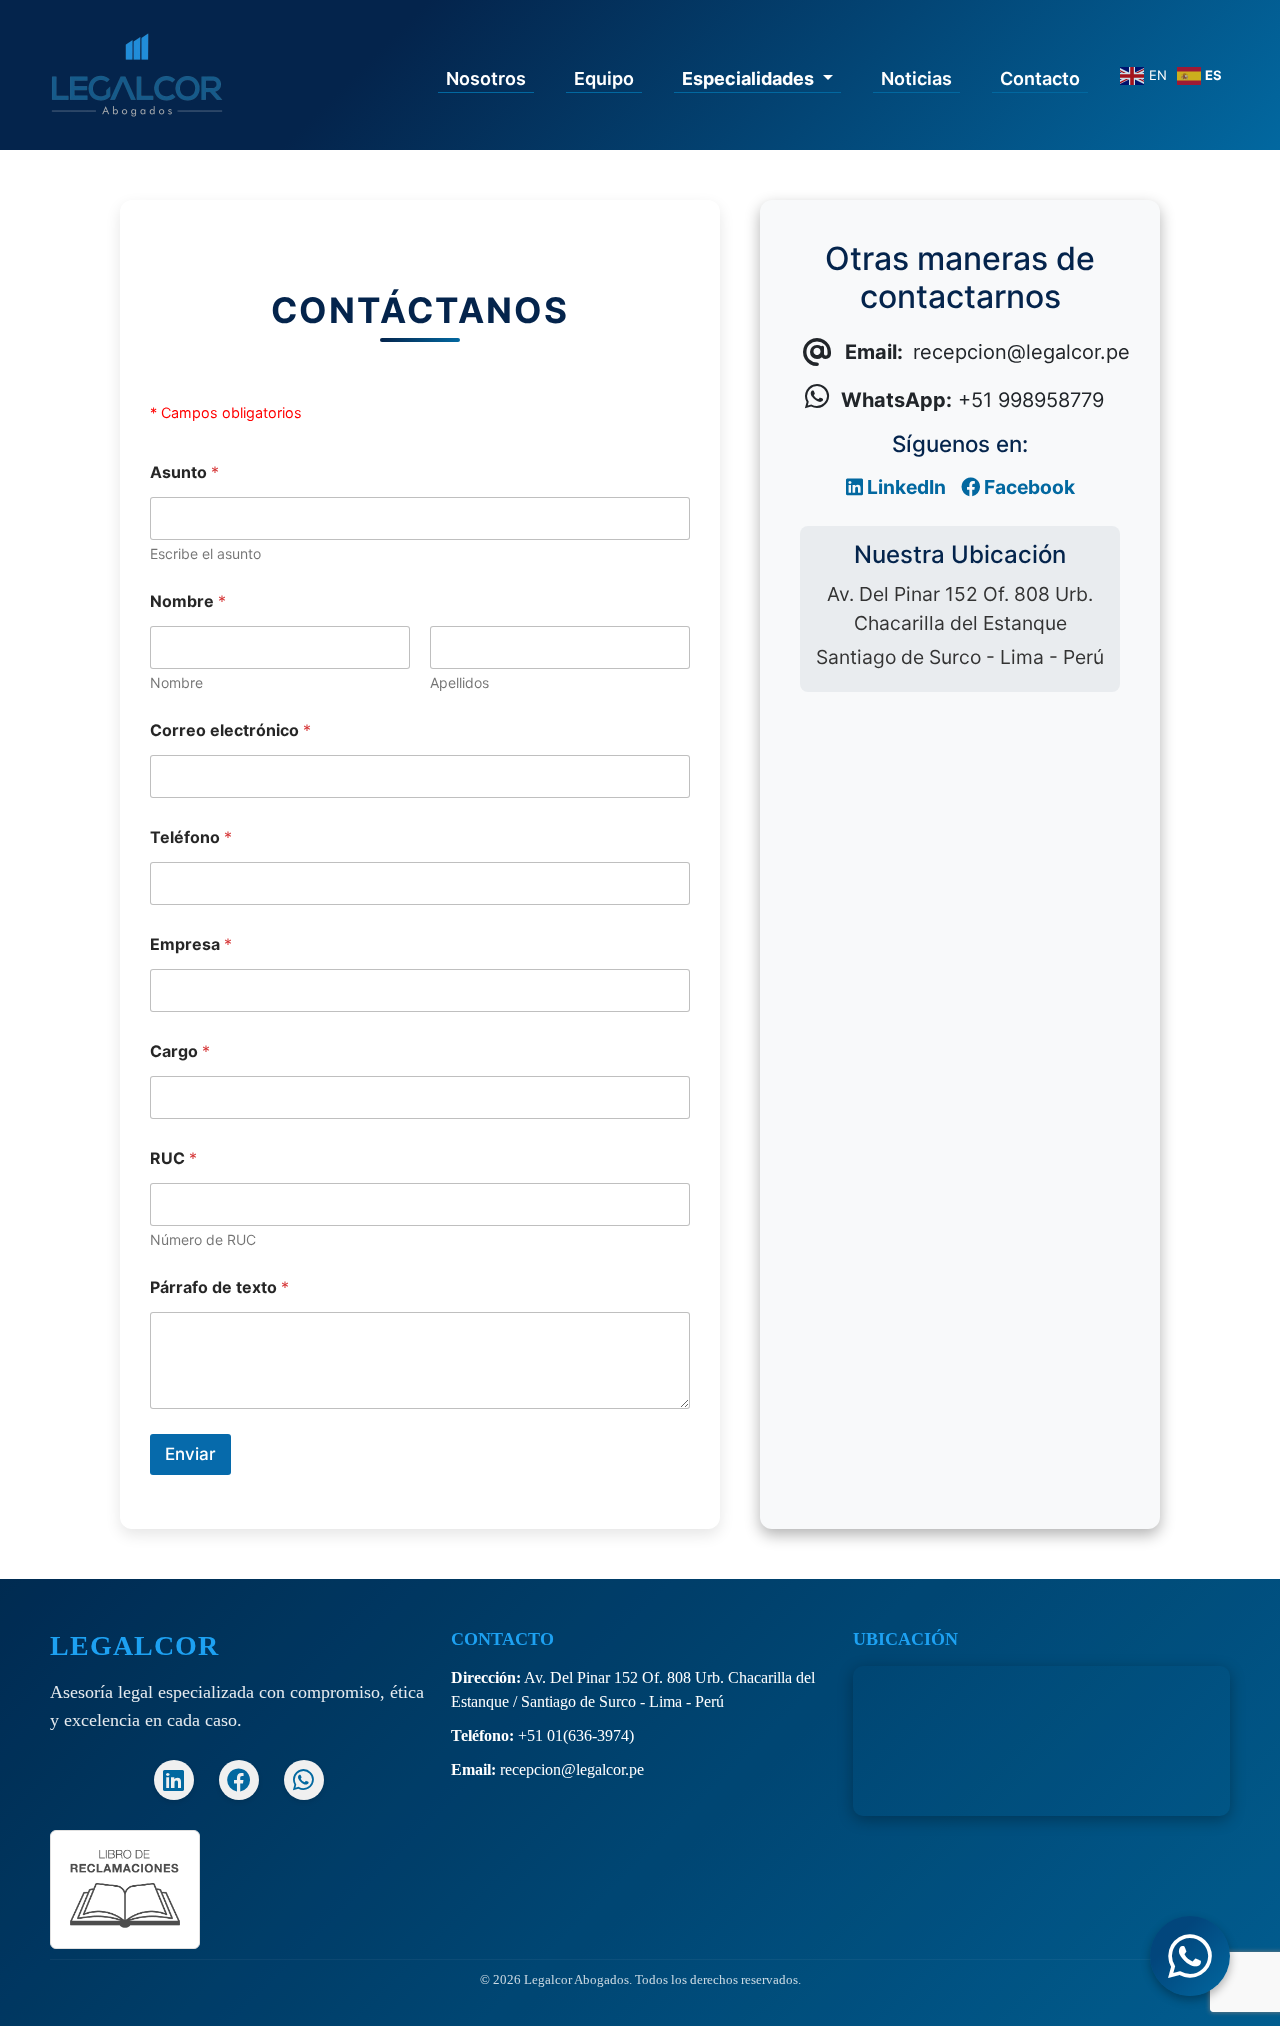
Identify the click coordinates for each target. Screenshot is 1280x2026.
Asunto (184, 472)
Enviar (190, 1454)
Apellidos (459, 682)
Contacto (1040, 78)
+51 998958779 (972, 400)
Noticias (916, 78)
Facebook (1027, 487)
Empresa (191, 944)
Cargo (180, 1051)
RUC (173, 1158)
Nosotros (486, 78)
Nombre (176, 682)
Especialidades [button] (750, 78)
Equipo (604, 78)
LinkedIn (904, 487)
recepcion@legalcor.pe (572, 1769)
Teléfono (191, 837)
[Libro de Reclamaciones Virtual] (125, 1887)
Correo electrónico (230, 730)
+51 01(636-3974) (576, 1735)
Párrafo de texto (219, 1287)
